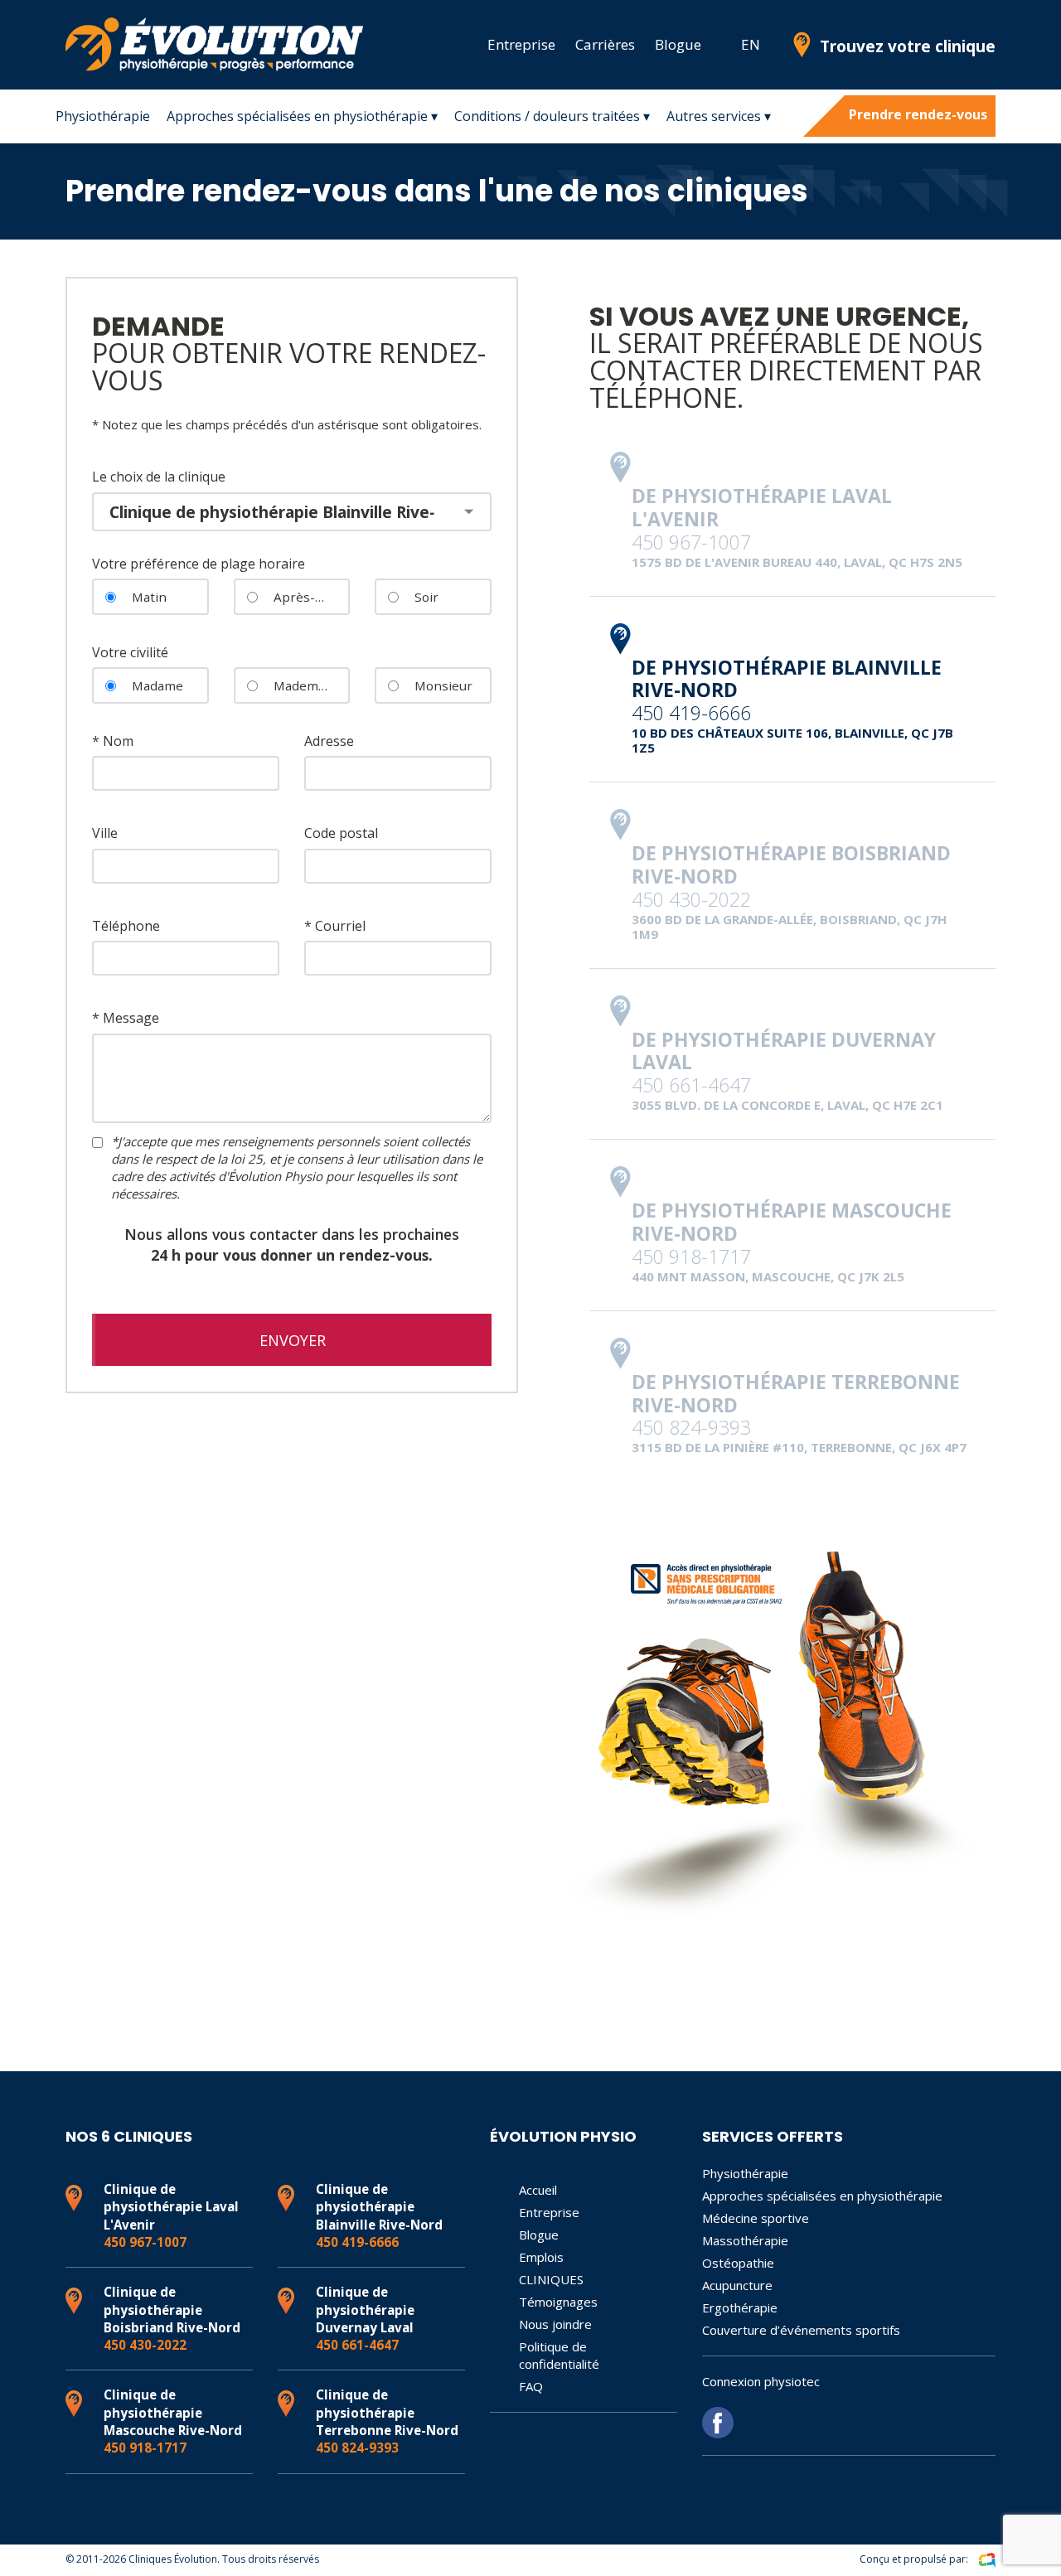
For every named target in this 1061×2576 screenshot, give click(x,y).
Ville (105, 833)
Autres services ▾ (719, 116)
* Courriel (335, 926)
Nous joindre (555, 2324)
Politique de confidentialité (559, 2355)
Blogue (678, 44)
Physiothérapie (103, 116)
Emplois (541, 2257)
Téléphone (126, 926)
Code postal (341, 833)
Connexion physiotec (761, 2381)
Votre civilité (130, 652)
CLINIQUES (551, 2279)
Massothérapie (745, 2240)
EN (751, 44)
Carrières (605, 44)
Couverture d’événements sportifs (801, 2330)
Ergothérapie (740, 2307)
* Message (126, 1018)
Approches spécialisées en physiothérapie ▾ (302, 116)
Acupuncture (737, 2285)
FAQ (531, 2386)
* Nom (113, 741)
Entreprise (521, 44)
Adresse (329, 741)
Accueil (538, 2190)
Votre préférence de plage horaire (199, 564)
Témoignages (558, 2302)
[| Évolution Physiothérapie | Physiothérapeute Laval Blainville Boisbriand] (721, 45)
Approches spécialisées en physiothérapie (822, 2196)
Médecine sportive (756, 2218)
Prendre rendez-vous (918, 114)
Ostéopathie (738, 2263)
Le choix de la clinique (159, 477)
